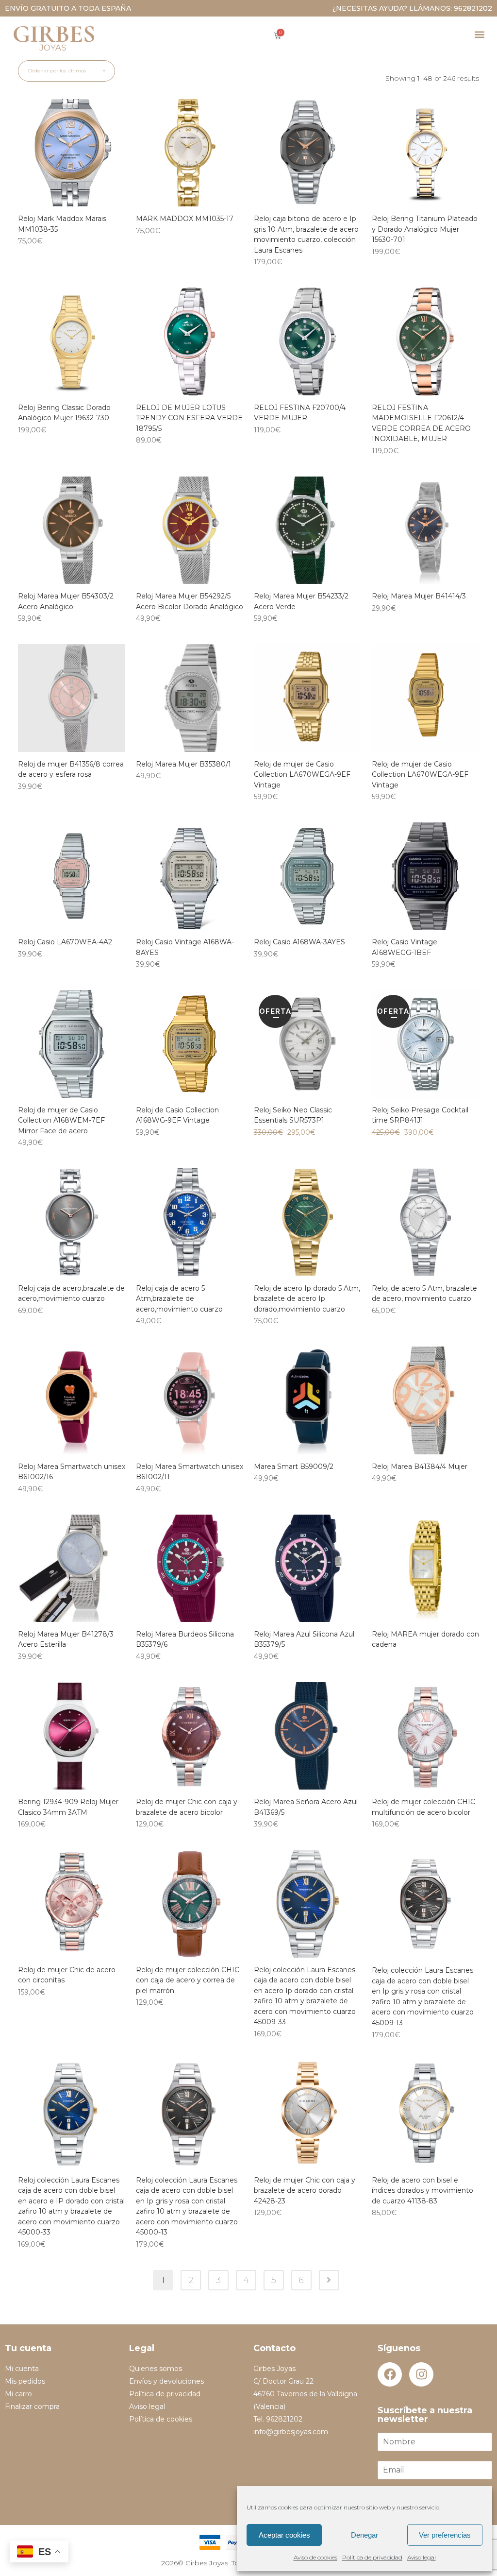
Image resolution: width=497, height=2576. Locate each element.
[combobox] (66, 71)
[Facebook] (390, 2374)
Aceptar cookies (284, 2535)
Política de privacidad (372, 2557)
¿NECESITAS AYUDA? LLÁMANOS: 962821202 (412, 8)
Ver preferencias (445, 2535)
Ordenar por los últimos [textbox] (57, 71)
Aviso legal (422, 2557)
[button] (479, 34)
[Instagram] (421, 2374)
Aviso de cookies (315, 2557)
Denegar (364, 2535)
